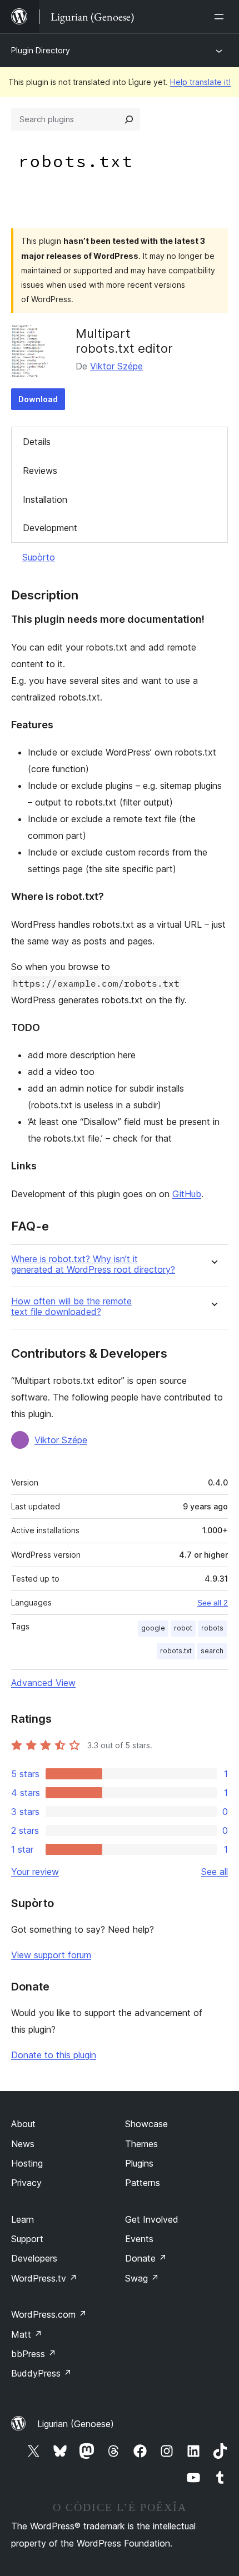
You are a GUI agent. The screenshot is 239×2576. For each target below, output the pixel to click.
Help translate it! (200, 82)
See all (215, 1872)
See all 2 (213, 1603)
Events (139, 2239)
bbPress (34, 2354)
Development (50, 528)
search (212, 1651)
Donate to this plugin (54, 2055)
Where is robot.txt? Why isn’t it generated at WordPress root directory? (93, 1264)
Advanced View (43, 1683)
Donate (146, 2258)
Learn (23, 2219)
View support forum (51, 1955)
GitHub (187, 1194)
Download (38, 399)
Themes (141, 2144)
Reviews (40, 471)
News (23, 2144)
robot (183, 1628)
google (153, 1628)
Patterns (143, 2183)
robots (212, 1628)
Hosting (27, 2163)
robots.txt (176, 1651)
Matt (27, 2334)
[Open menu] (221, 17)
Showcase (146, 2124)
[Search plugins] (129, 119)
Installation (45, 499)
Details (37, 442)
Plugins (139, 2163)
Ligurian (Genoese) (76, 2424)
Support (27, 2239)
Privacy (26, 2183)
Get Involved (152, 2219)
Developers (34, 2258)
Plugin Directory (41, 50)
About (23, 2124)
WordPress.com (49, 2314)
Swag (142, 2278)
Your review (35, 1872)
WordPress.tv (44, 2278)
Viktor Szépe (116, 366)
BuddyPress (41, 2373)
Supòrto (39, 557)
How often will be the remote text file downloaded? (71, 1307)
